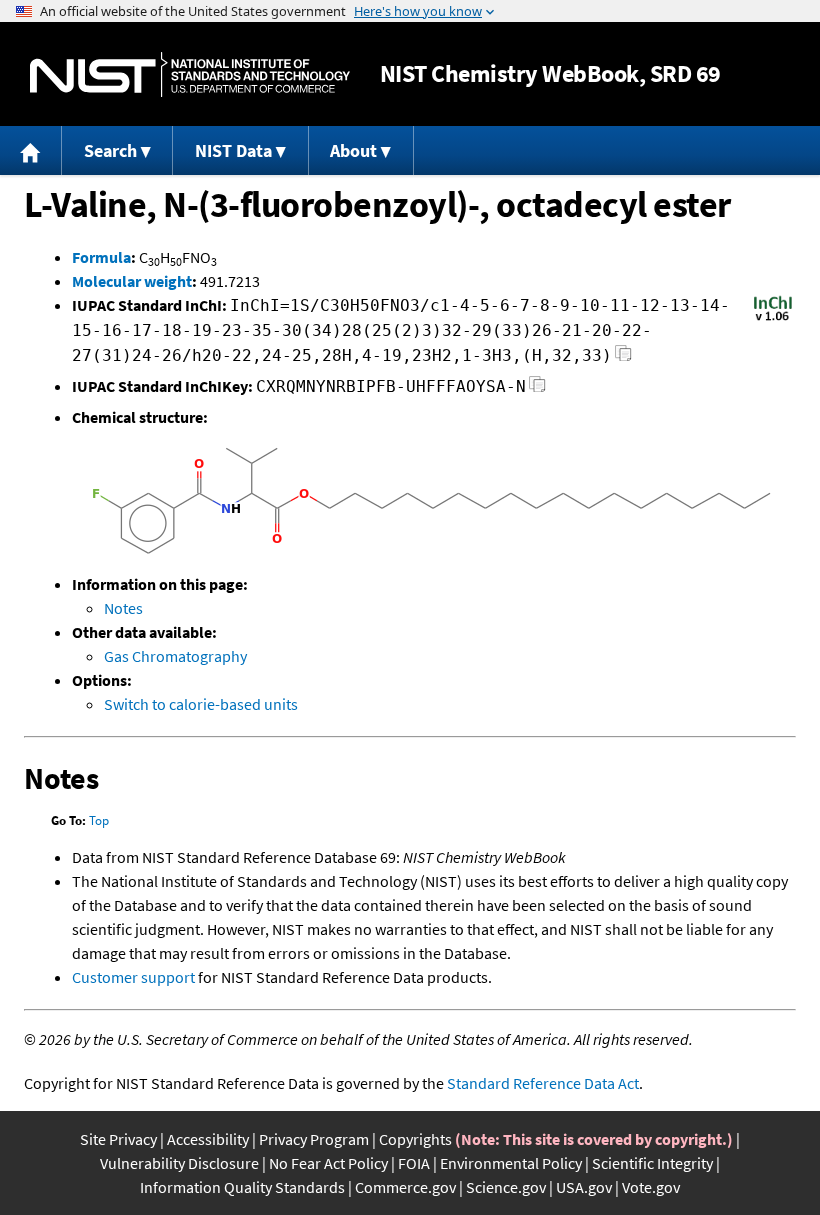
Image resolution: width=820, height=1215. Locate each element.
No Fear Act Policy (328, 1163)
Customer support (133, 977)
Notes (123, 608)
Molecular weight (132, 281)
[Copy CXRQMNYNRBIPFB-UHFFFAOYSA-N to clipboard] (537, 389)
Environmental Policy (511, 1163)
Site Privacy (118, 1139)
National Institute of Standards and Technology (190, 74)
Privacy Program (314, 1139)
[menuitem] (31, 150)
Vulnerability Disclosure (179, 1163)
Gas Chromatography (175, 656)
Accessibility (208, 1139)
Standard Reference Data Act (543, 1083)
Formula (101, 257)
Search (110, 150)
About (353, 150)
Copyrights (415, 1139)
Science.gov (506, 1187)
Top (99, 820)
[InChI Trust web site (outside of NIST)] (773, 319)
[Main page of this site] (31, 150)
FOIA (414, 1163)
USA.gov (584, 1187)
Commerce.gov (405, 1187)
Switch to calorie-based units (201, 704)
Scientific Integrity (652, 1163)
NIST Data (233, 150)
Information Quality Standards (242, 1187)
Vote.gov (651, 1187)
